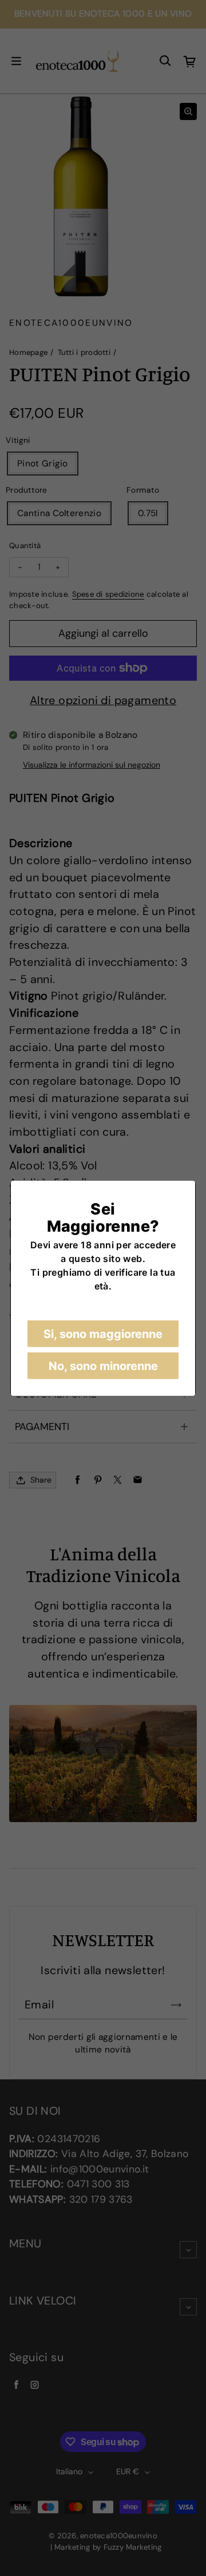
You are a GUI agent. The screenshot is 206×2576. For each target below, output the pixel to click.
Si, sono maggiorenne (103, 1333)
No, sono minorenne (103, 1365)
